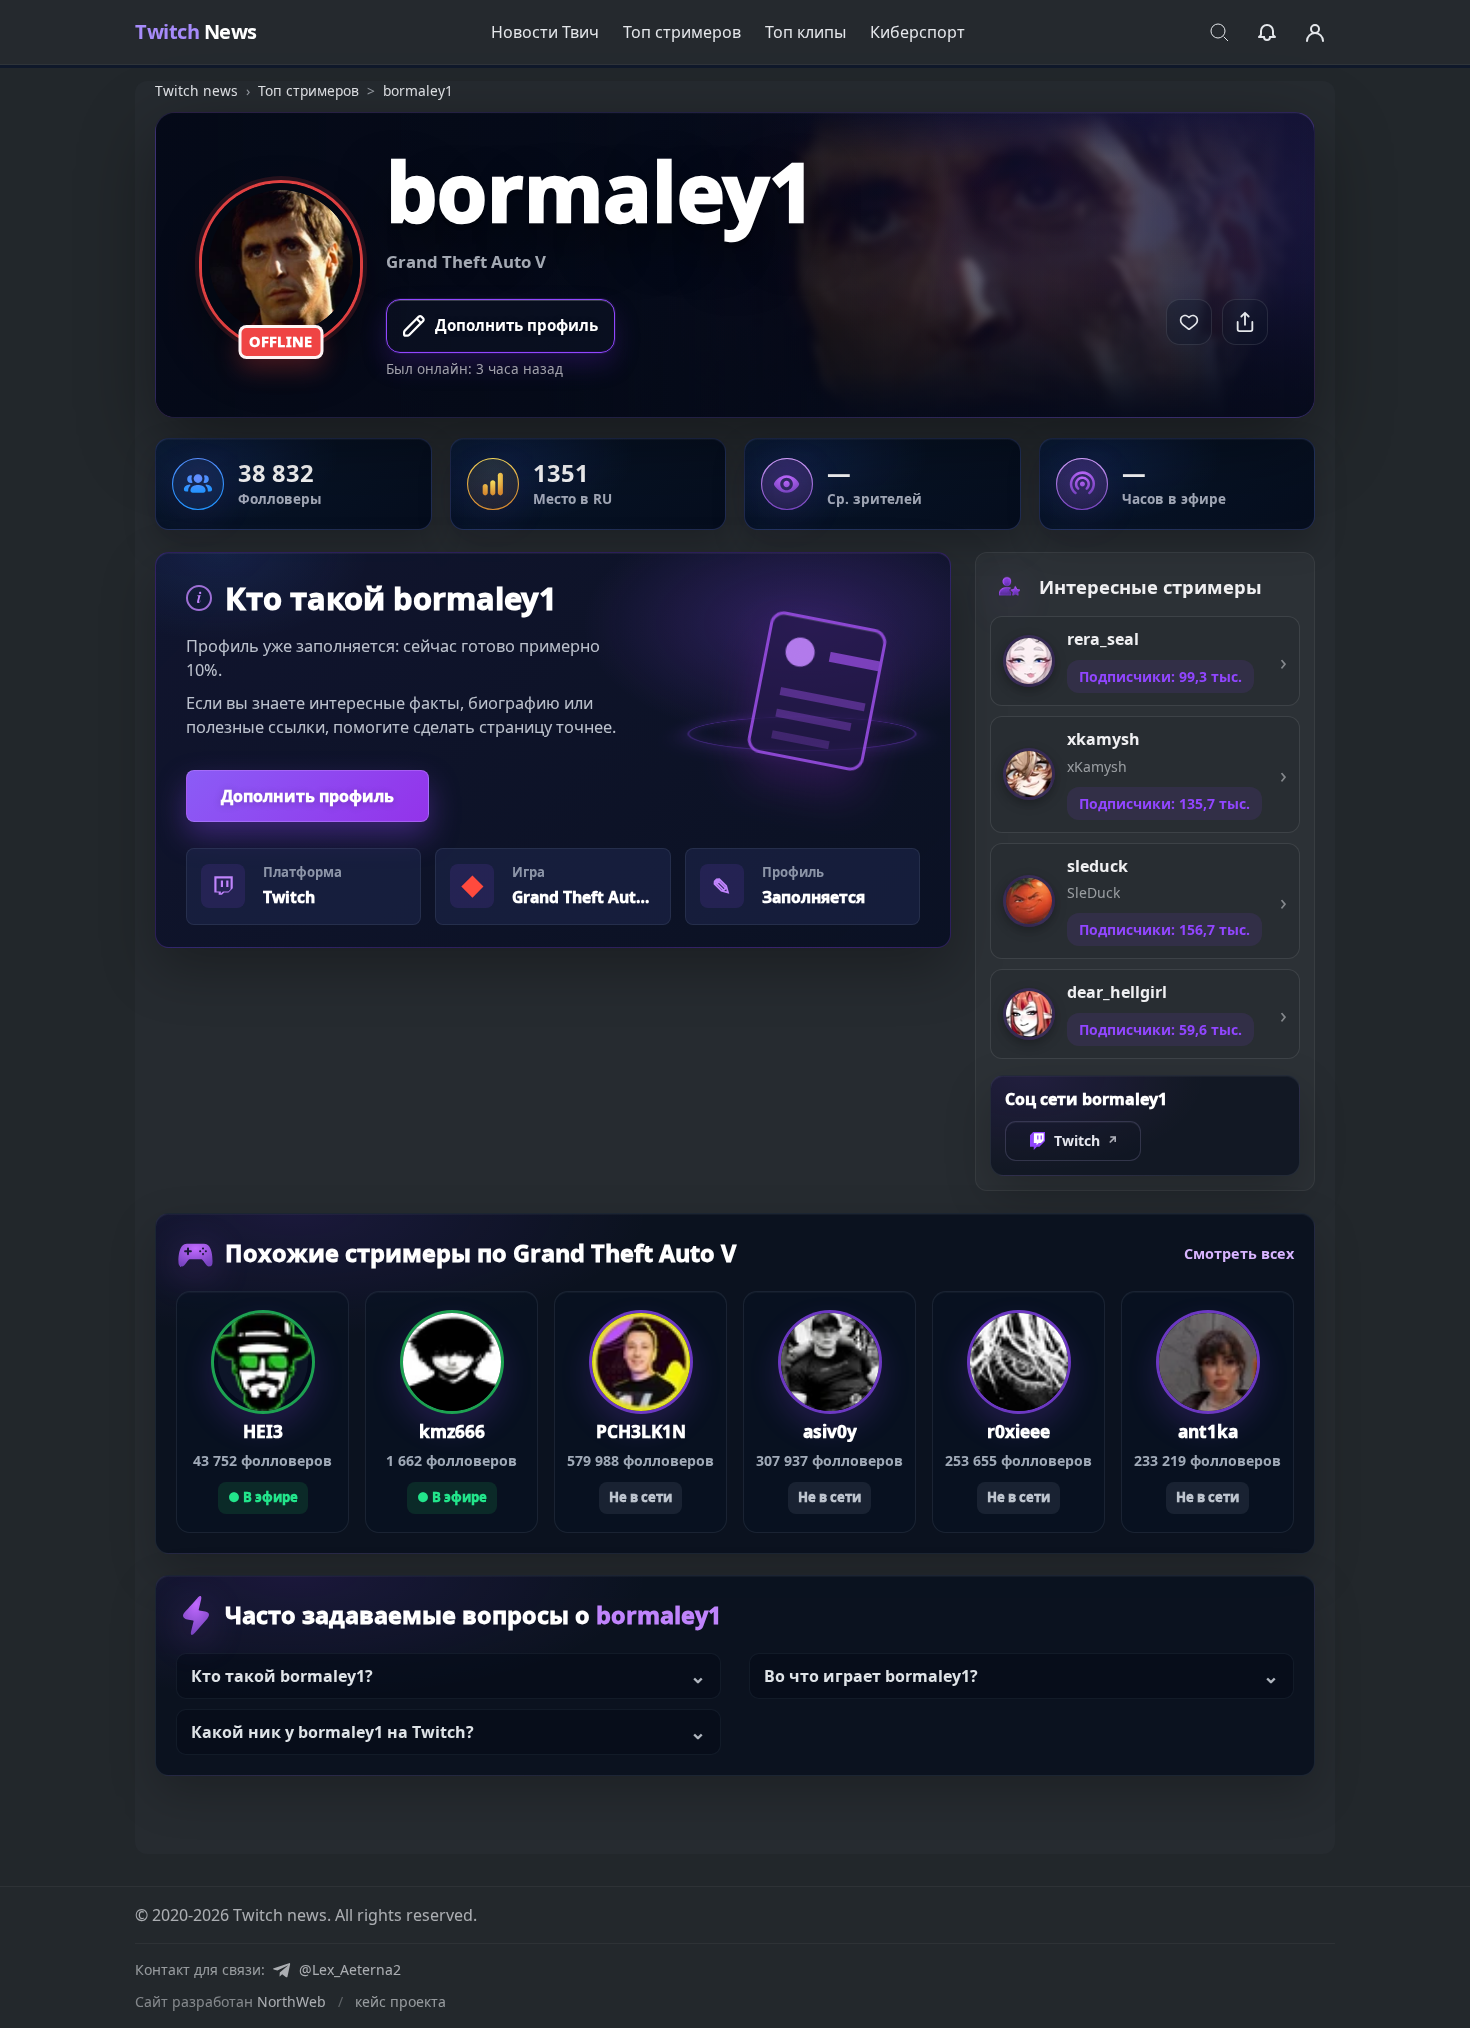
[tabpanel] (553, 750)
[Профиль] (1315, 32)
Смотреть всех (1239, 1252)
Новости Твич (545, 32)
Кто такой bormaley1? (282, 1676)
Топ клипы (805, 32)
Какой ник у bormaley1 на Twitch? (332, 1732)
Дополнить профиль (307, 796)
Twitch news (196, 90)
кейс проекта (400, 2001)
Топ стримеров (682, 32)
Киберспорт (917, 32)
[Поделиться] (1245, 322)
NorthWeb (291, 2001)
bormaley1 (600, 191)
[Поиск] (1219, 32)
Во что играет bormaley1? (871, 1676)
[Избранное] (1267, 32)
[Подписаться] (1189, 322)
